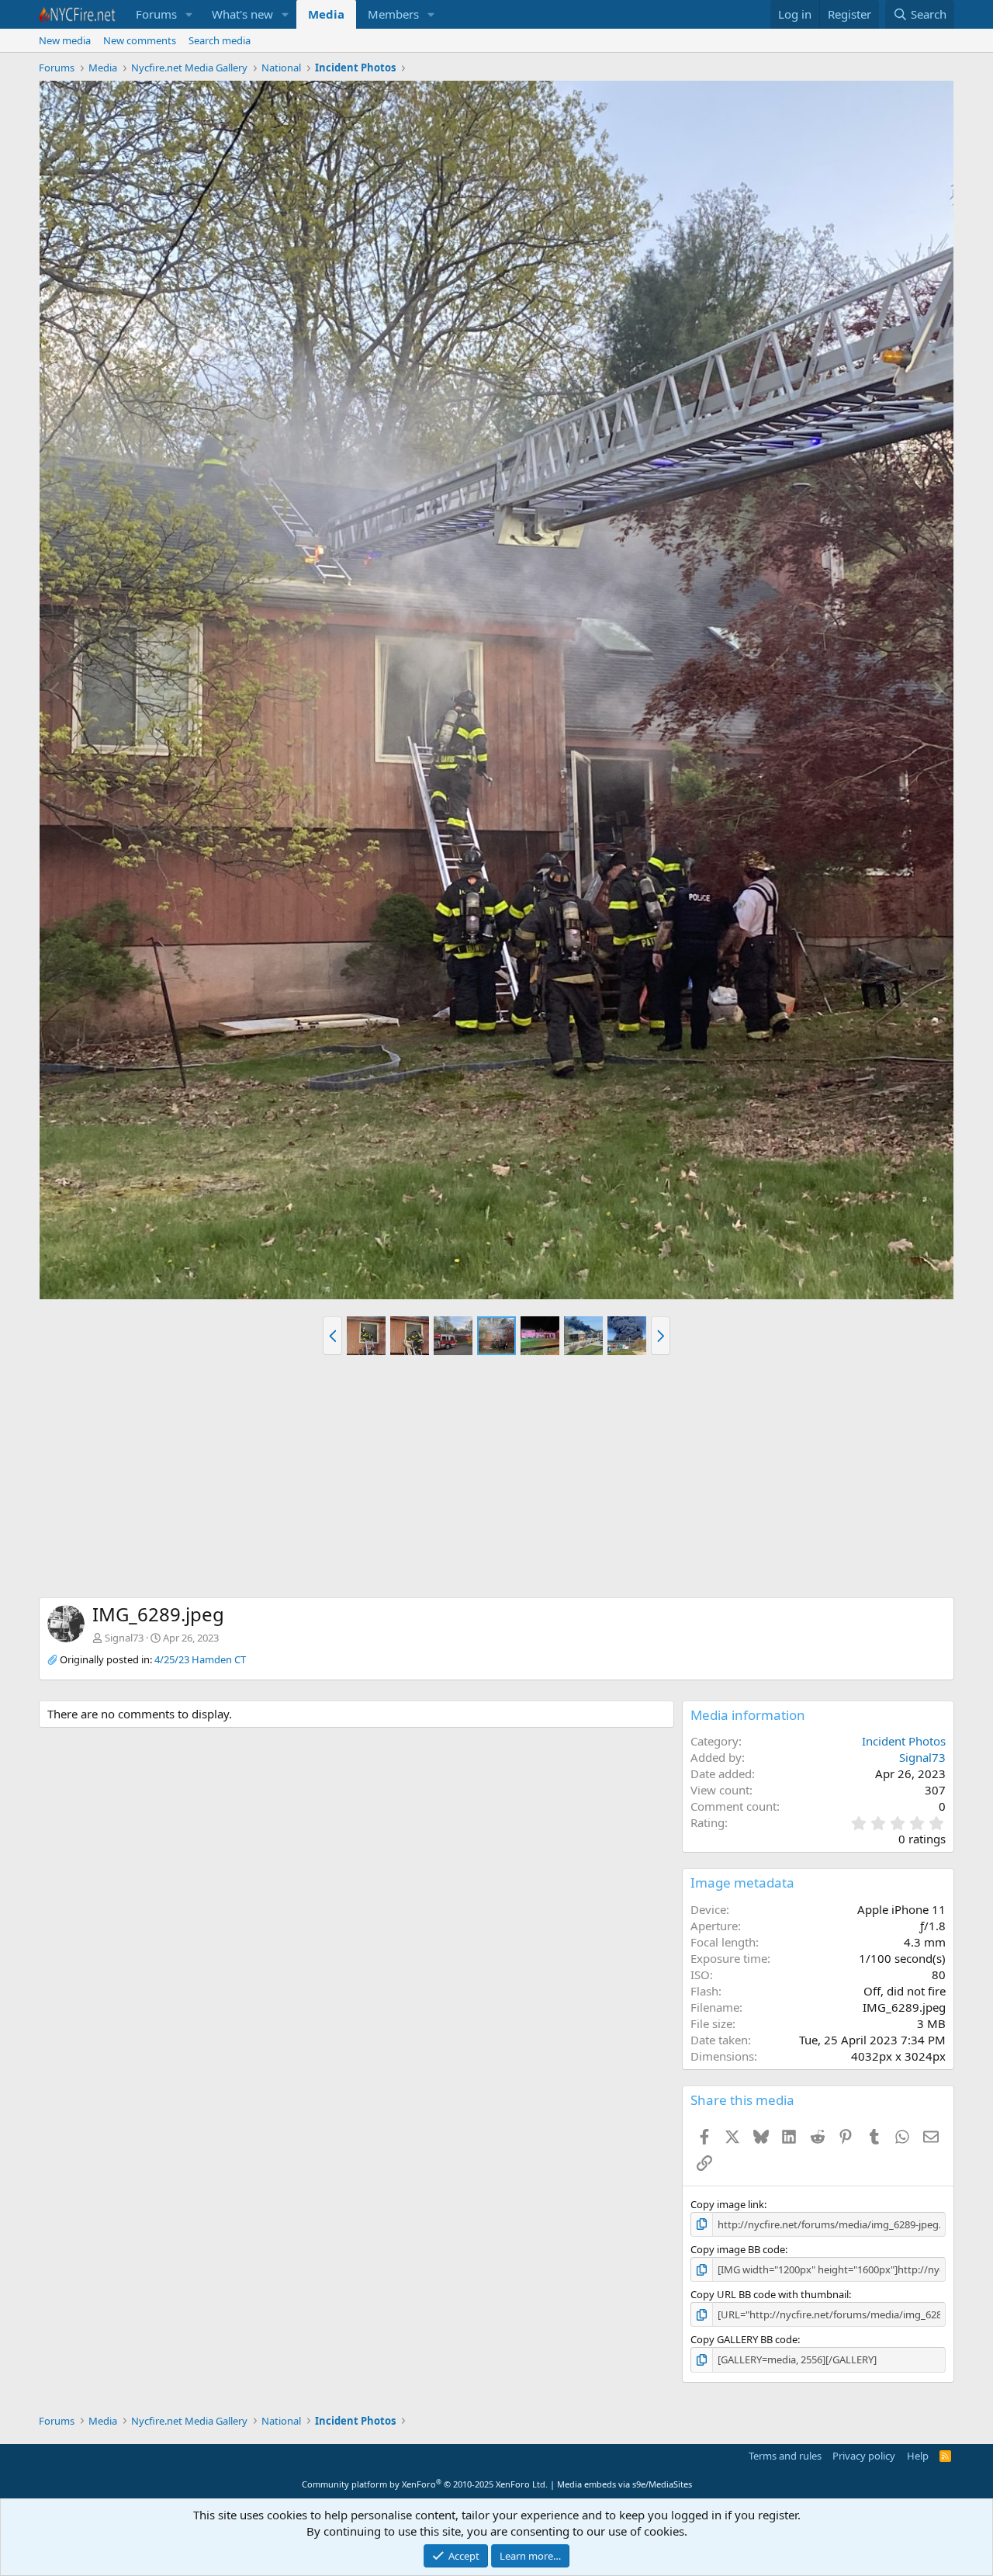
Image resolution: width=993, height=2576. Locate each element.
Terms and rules (785, 2456)
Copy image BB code (738, 2249)
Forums (156, 14)
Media (326, 14)
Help (918, 2456)
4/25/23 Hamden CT (200, 1659)
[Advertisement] (496, 1481)
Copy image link (727, 2204)
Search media (220, 40)
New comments (140, 40)
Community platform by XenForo (425, 2484)
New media (65, 40)
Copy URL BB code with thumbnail (770, 2294)
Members (393, 14)
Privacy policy (864, 2456)
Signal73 (124, 1638)
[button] (189, 14)
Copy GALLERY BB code (744, 2339)
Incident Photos (904, 1741)
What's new (242, 14)
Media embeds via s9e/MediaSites (625, 2484)
